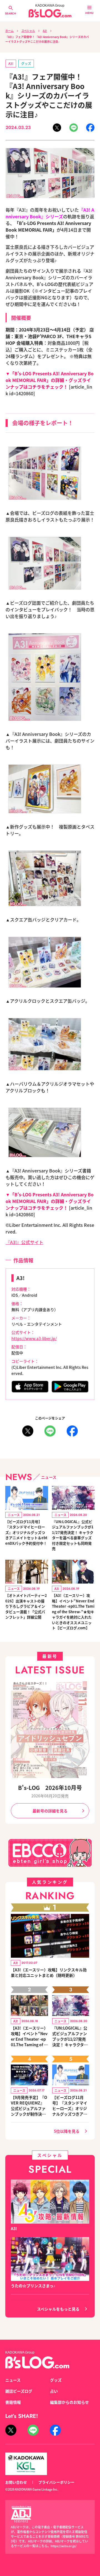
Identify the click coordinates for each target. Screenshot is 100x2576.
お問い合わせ (16, 2482)
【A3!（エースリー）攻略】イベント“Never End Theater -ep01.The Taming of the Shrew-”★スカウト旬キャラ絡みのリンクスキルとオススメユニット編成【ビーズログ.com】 (29, 2036)
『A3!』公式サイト (24, 1242)
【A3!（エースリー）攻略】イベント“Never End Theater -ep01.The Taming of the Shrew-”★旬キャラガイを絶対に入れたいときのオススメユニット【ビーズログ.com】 (73, 1612)
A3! (45, 31)
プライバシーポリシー (56, 2482)
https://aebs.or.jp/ (63, 2546)
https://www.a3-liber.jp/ (34, 1338)
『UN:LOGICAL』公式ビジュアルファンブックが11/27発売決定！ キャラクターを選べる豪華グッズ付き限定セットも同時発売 (73, 1535)
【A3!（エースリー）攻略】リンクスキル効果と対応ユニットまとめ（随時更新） (49, 1972)
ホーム (9, 31)
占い (54, 2391)
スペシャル (28, 31)
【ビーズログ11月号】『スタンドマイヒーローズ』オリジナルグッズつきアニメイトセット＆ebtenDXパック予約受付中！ (26, 1532)
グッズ (26, 63)
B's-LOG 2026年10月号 (50, 1788)
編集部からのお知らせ (69, 2402)
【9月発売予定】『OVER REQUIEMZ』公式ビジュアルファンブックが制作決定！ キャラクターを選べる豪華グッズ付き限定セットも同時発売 (29, 2106)
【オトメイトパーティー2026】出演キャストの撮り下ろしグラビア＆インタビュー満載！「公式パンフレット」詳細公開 (26, 1606)
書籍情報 (13, 2402)
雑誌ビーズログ (19, 2391)
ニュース (13, 2380)
